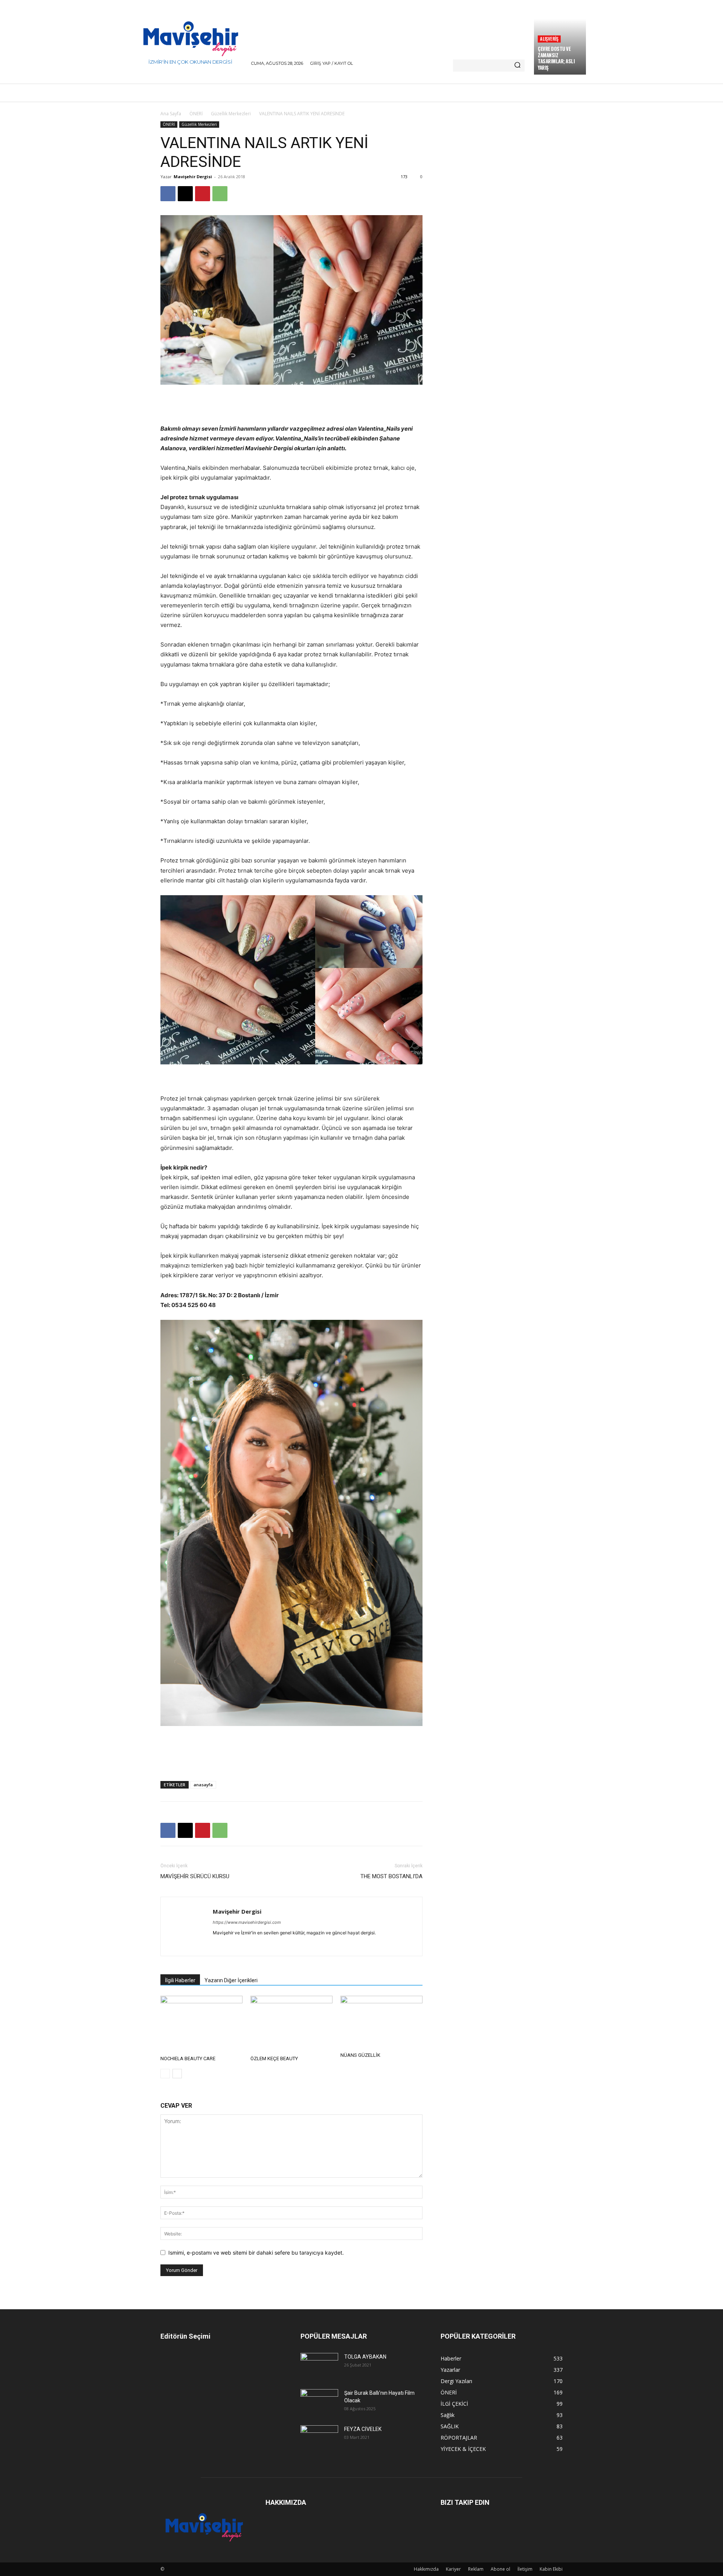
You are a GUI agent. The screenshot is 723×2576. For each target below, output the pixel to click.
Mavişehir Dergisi (193, 177)
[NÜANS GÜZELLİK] (381, 2022)
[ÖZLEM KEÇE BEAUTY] (291, 2024)
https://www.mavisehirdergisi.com (247, 1922)
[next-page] (177, 2074)
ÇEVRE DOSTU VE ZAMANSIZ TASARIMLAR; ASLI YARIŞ (556, 58)
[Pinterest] (203, 194)
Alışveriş (549, 39)
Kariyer (453, 2569)
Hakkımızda (426, 2569)
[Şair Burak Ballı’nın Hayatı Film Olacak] (319, 2401)
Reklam (476, 2569)
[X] (185, 194)
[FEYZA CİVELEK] (319, 2438)
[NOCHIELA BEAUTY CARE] (201, 2024)
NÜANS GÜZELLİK (360, 2055)
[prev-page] (165, 2074)
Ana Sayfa (171, 114)
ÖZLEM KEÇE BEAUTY (274, 2059)
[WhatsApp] (220, 194)
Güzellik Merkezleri (231, 114)
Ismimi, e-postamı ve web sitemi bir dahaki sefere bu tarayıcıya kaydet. (256, 2253)
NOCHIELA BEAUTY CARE (188, 2059)
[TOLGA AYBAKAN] (319, 2365)
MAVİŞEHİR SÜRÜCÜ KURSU (195, 1876)
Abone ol (500, 2569)
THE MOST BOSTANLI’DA (391, 1876)
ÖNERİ (196, 114)
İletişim (525, 2569)
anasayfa (203, 1785)
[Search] (517, 66)
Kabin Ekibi (551, 2569)
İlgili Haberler (180, 1980)
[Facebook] (168, 194)
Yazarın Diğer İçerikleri (231, 1980)
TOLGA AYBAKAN (365, 2357)
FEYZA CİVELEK (363, 2429)
